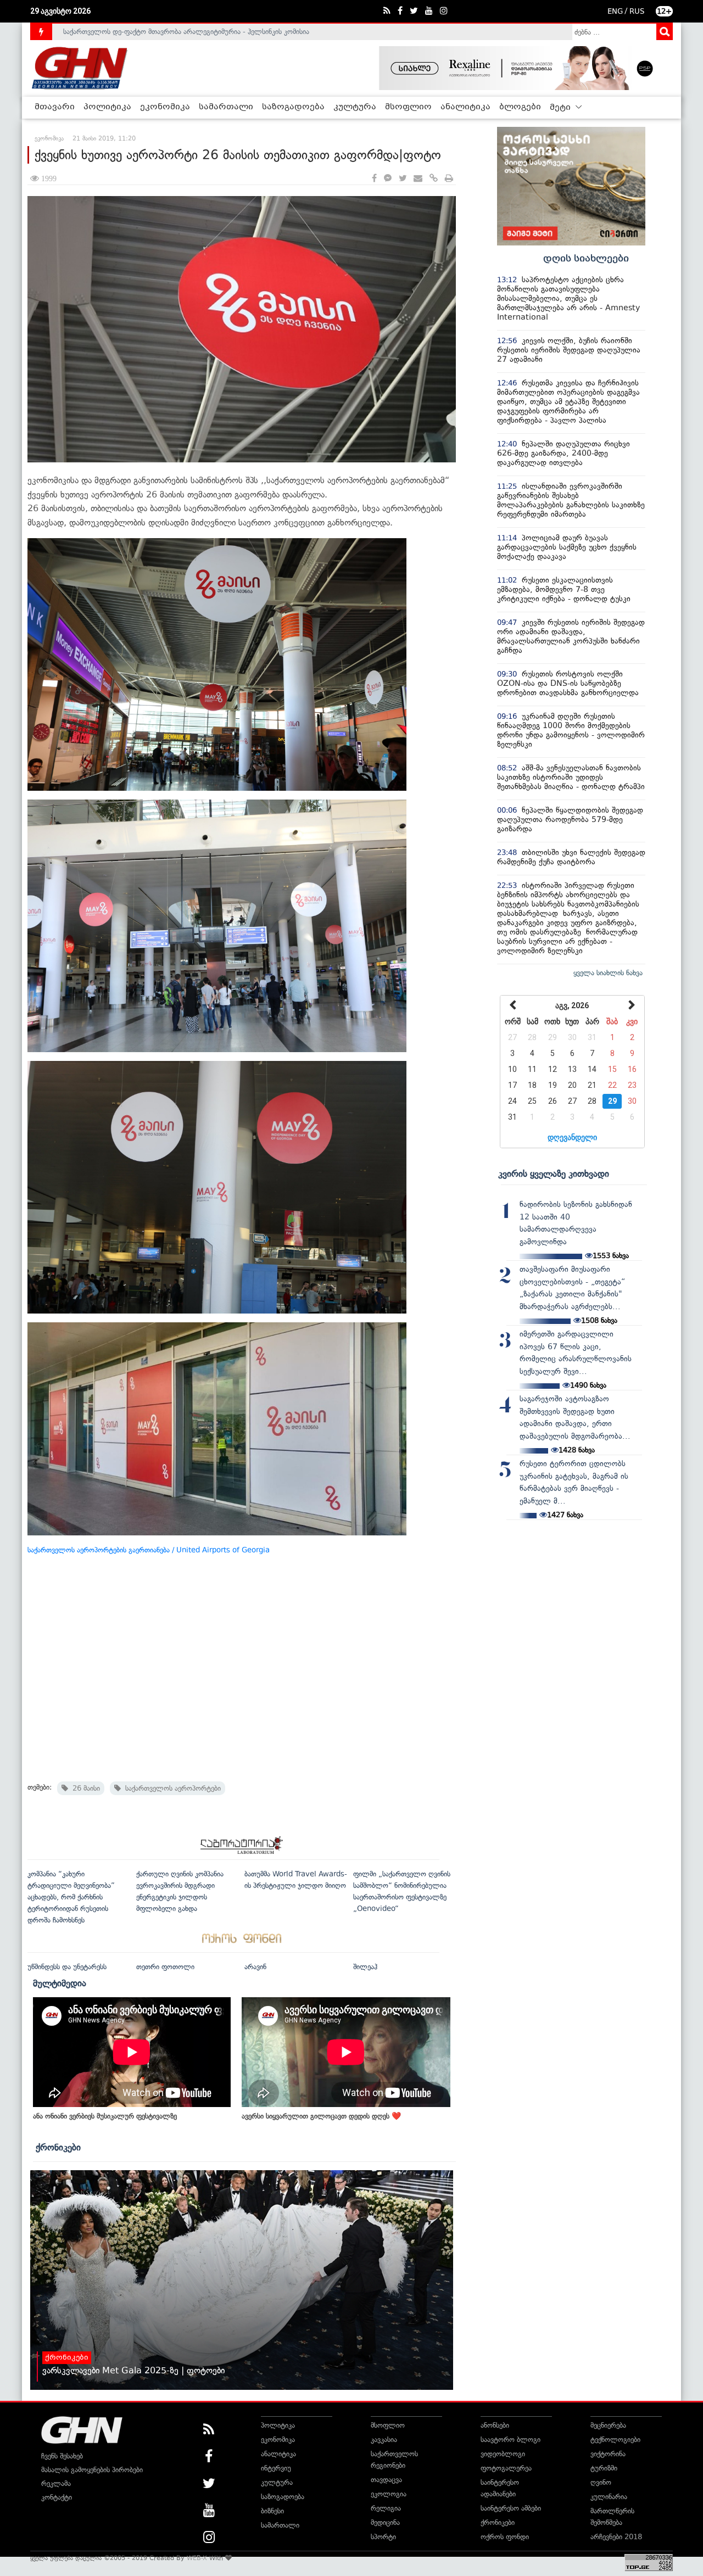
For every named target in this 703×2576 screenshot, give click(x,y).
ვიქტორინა (608, 2454)
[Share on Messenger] (388, 179)
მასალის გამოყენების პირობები (92, 2470)
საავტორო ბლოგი (510, 2440)
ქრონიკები (58, 2147)
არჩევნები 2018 (616, 2537)
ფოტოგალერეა (506, 2468)
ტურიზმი (604, 2468)
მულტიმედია (60, 1983)
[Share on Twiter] (403, 179)
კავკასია (384, 2440)
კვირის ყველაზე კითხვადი (554, 1174)
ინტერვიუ (276, 2468)
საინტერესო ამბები (511, 2508)
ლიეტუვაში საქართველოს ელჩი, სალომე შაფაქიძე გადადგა (162, 32)
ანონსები (495, 2425)
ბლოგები (520, 107)
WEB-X (197, 2558)
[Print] (449, 179)
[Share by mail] (418, 179)
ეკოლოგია (389, 2494)
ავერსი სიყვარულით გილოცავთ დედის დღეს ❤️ (321, 2116)
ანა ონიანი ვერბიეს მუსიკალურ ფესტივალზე (105, 2116)
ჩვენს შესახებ (62, 2456)
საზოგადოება (293, 107)
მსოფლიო (408, 107)
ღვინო (601, 2482)
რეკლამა (56, 2483)
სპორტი (383, 2537)
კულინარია (609, 2497)
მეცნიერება (608, 2425)
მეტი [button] (561, 108)
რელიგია (386, 2508)
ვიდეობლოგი (503, 2454)
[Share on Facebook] (374, 179)
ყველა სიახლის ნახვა (608, 973)
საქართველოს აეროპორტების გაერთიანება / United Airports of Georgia (149, 1550)
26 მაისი (84, 1788)
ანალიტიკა (465, 107)
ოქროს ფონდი (505, 2537)
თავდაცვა (386, 2480)
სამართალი (226, 107)
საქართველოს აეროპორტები (171, 1788)
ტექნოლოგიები (615, 2440)
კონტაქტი (57, 2497)
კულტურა (355, 107)
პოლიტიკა (107, 107)
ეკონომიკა (165, 107)
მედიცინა (385, 2522)
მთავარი (55, 107)
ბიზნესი (272, 2511)
